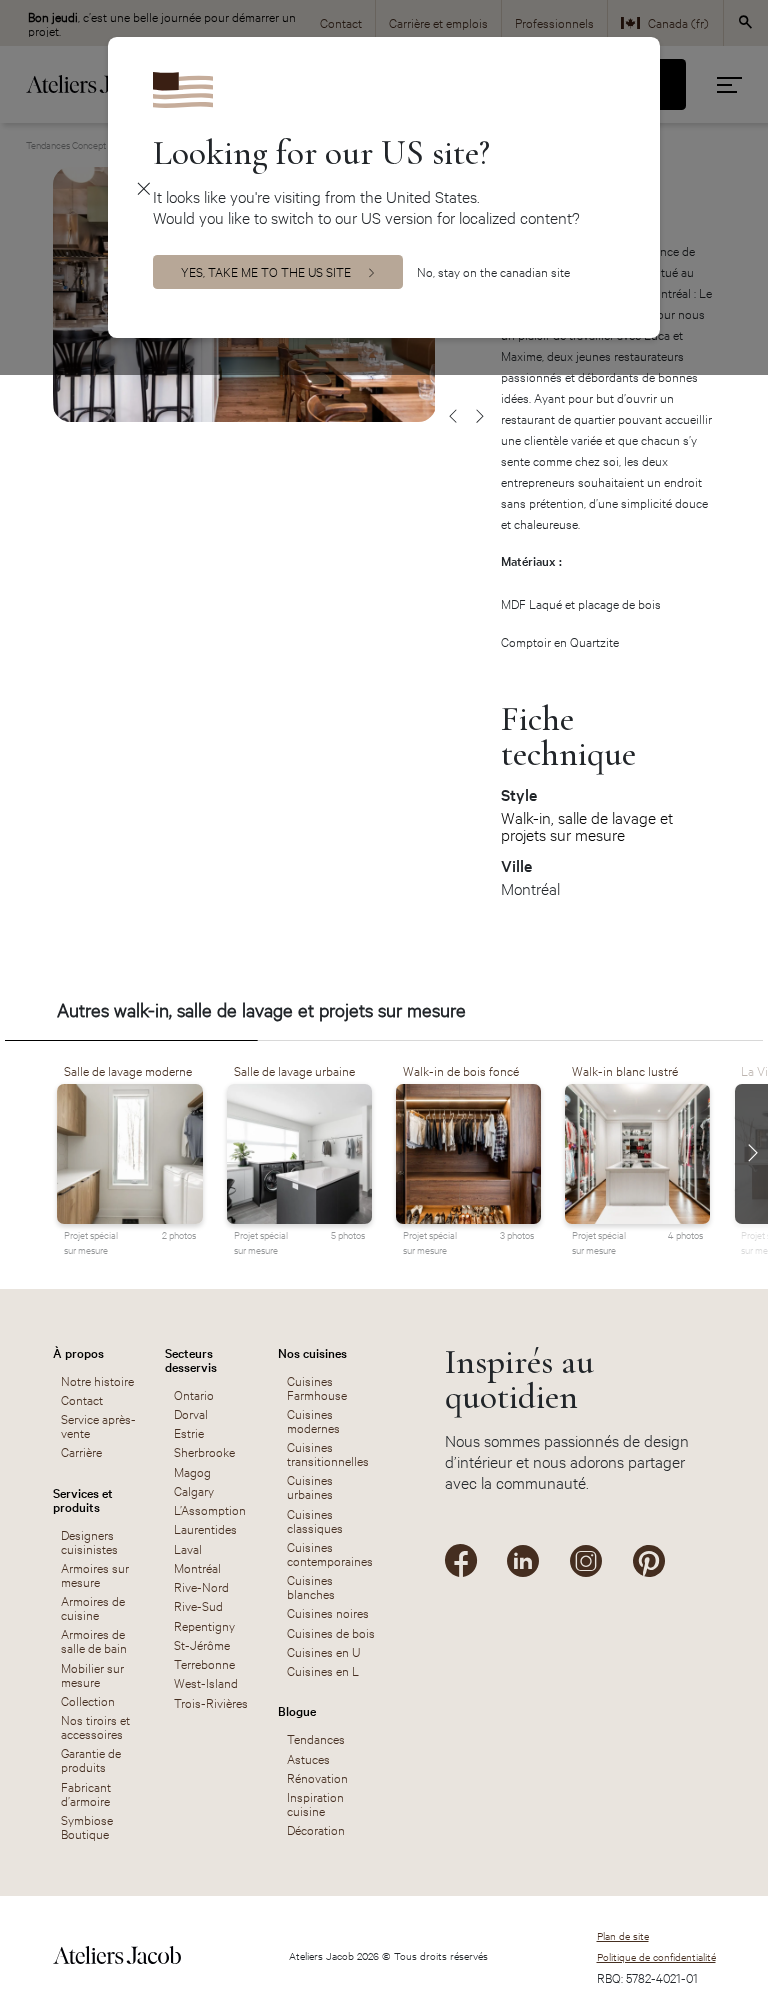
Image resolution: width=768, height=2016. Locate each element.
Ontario (194, 1394)
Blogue (297, 1710)
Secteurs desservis (191, 1359)
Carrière (81, 1451)
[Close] (144, 187)
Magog (192, 1471)
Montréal (197, 1567)
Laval (188, 1548)
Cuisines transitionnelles (328, 1453)
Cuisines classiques (315, 1520)
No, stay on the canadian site (493, 271)
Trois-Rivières (211, 1702)
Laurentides (205, 1528)
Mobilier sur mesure (92, 1674)
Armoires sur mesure (95, 1574)
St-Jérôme (202, 1644)
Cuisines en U (323, 1651)
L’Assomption (210, 1509)
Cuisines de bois (331, 1632)
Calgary (194, 1490)
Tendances (316, 1738)
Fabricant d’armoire (86, 1793)
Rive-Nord (201, 1586)
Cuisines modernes (313, 1420)
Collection (88, 1700)
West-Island (206, 1682)
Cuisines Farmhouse (317, 1387)
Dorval (191, 1413)
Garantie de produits (91, 1759)
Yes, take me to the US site (266, 271)
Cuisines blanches (311, 1586)
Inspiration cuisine (315, 1803)
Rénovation (317, 1777)
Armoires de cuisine (93, 1607)
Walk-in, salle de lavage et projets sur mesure (587, 825)
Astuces (308, 1758)
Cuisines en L (323, 1670)
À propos (78, 1352)
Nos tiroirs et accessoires (95, 1726)
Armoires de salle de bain (94, 1640)
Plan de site (623, 1935)
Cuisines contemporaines (330, 1553)
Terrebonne (204, 1663)
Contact (82, 1399)
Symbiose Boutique (87, 1826)
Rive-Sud (198, 1605)
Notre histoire (97, 1380)
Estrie (189, 1432)
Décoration (316, 1829)
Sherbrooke (204, 1451)
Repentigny (204, 1625)
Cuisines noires (328, 1612)
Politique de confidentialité (656, 1956)
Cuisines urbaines (310, 1486)
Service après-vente (98, 1425)
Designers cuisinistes (89, 1541)
